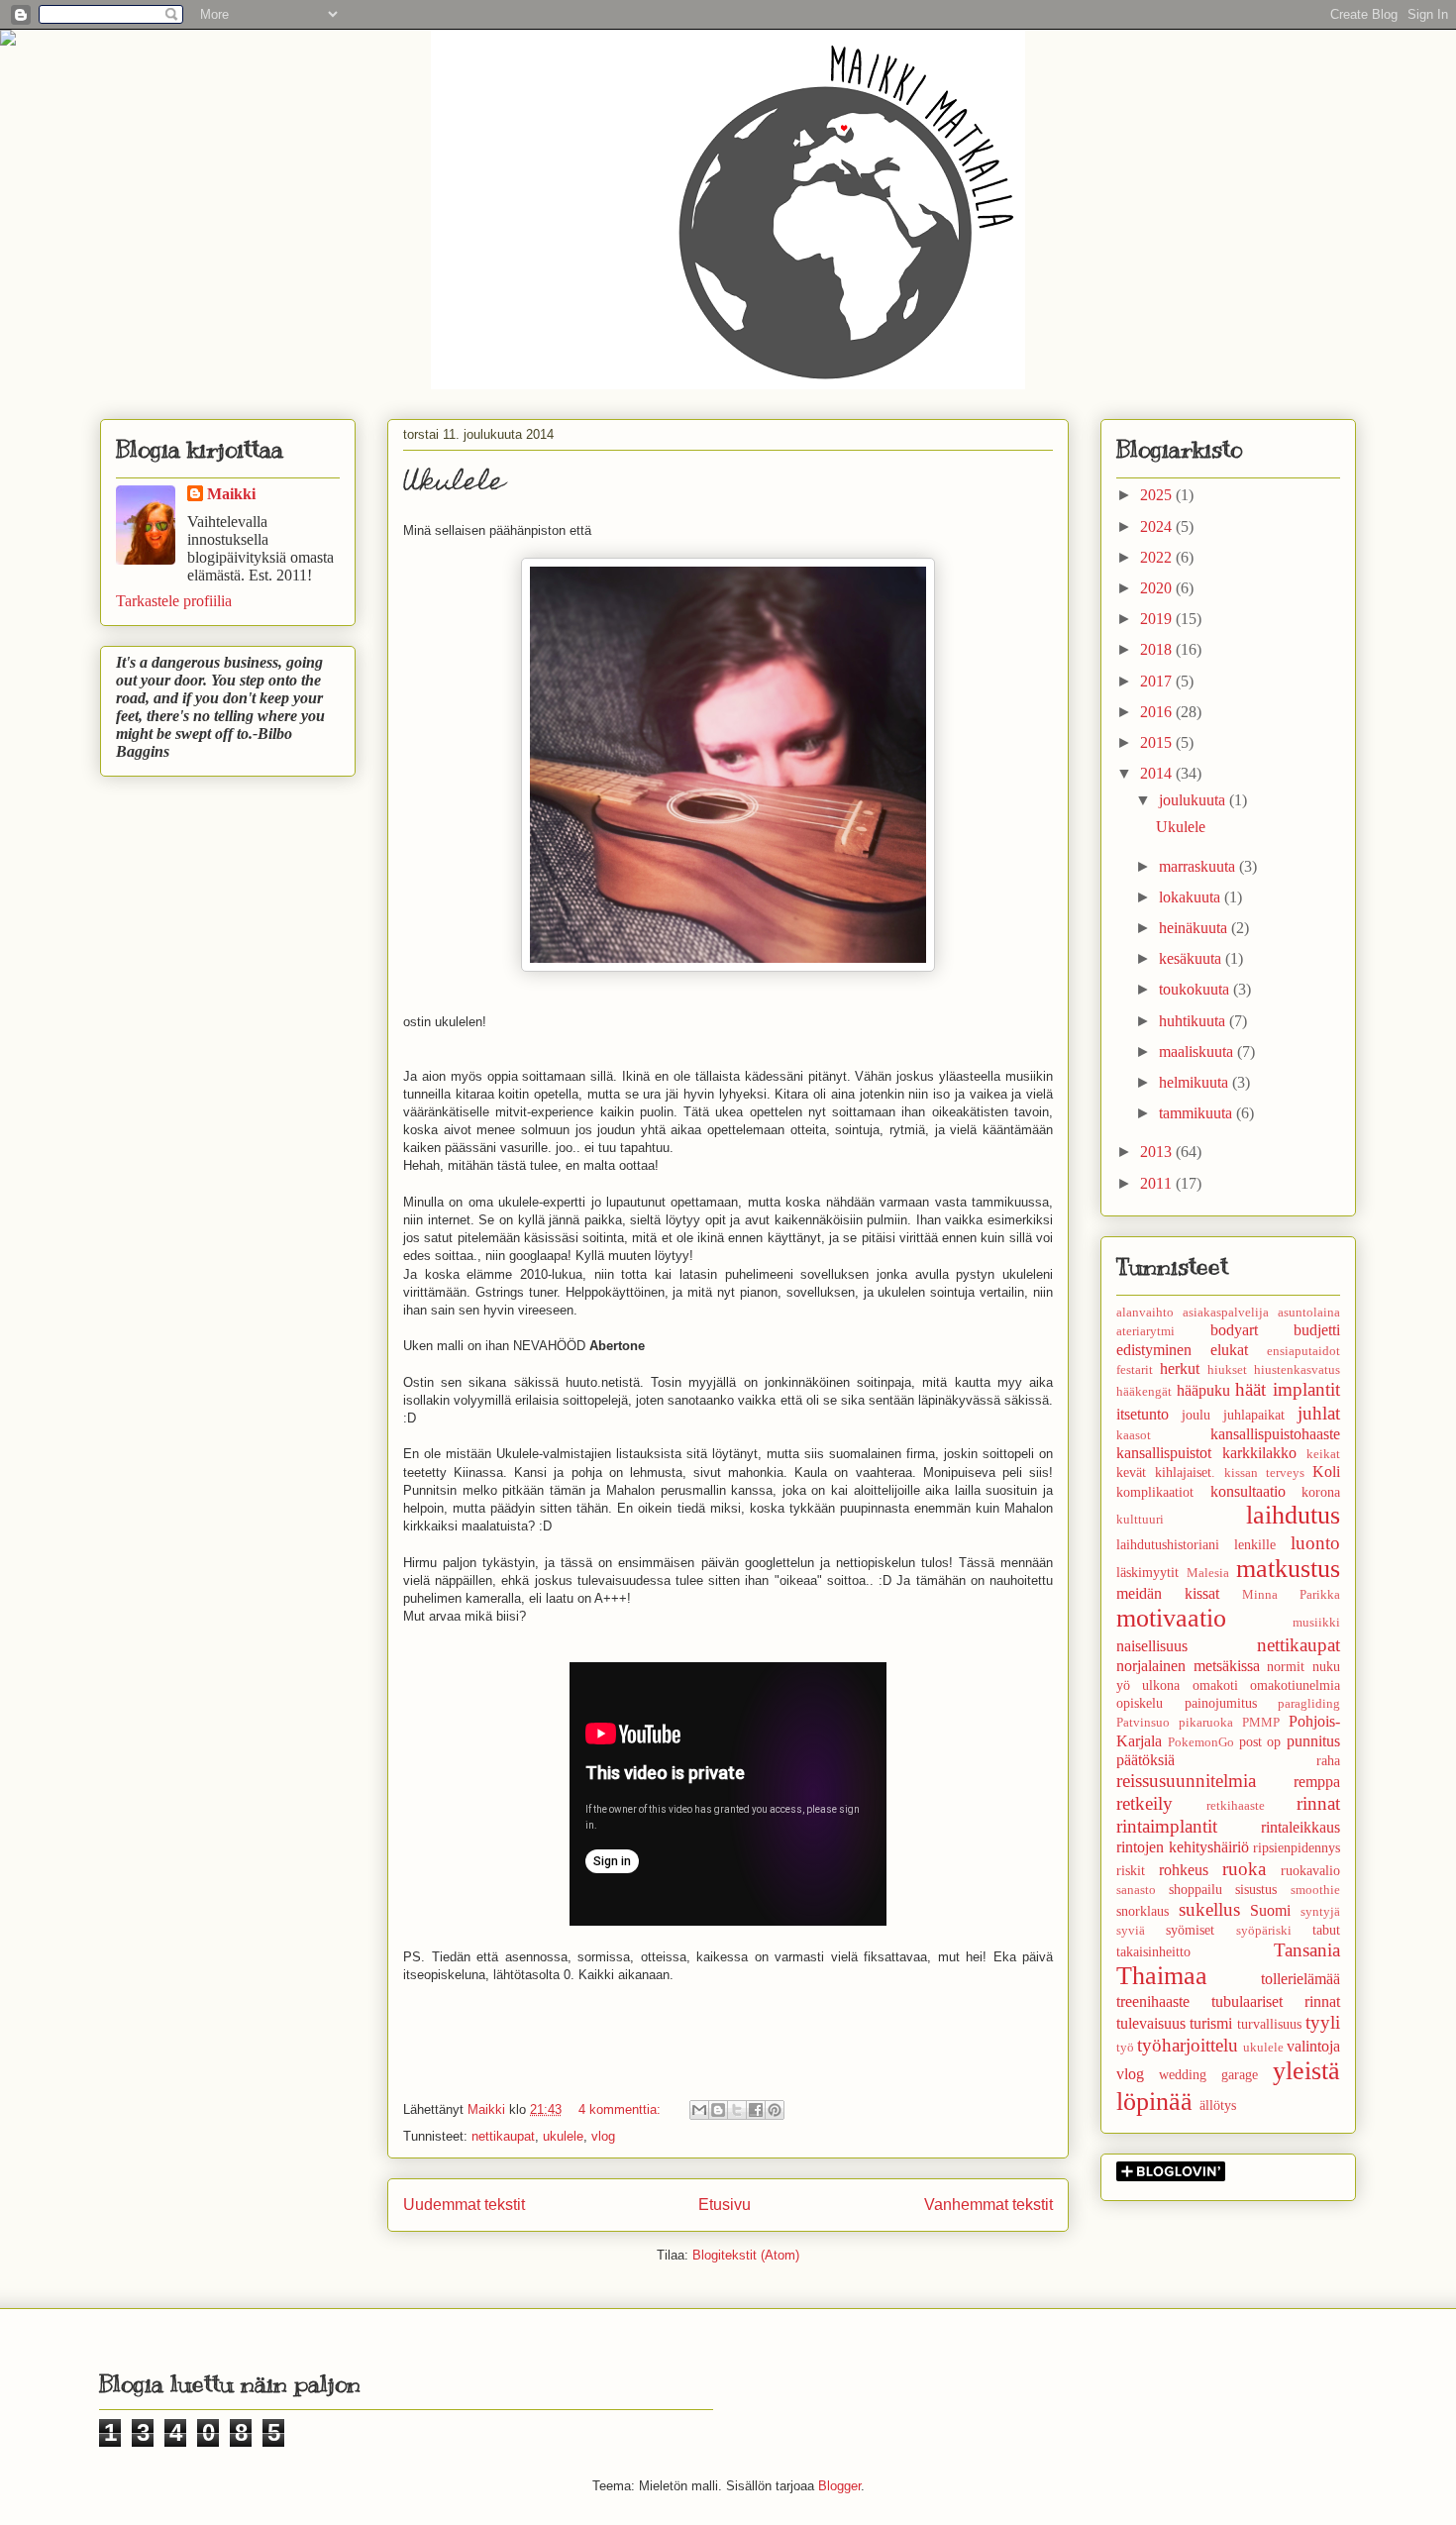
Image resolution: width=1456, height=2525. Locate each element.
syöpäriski (1264, 1931)
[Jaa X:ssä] (737, 2110)
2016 (1158, 712)
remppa (1317, 1782)
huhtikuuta (1194, 1021)
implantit (1306, 1389)
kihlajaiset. (1185, 1472)
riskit (1131, 1870)
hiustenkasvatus (1297, 1370)
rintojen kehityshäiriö (1183, 1847)
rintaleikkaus (1300, 1827)
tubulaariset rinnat (1276, 2001)
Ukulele (454, 484)
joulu (1196, 1415)
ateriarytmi (1145, 1331)
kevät (1131, 1472)
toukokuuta (1196, 989)
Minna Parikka (1291, 1595)
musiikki (1316, 1623)
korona (1321, 1492)
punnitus (1313, 1741)
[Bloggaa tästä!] (718, 2110)
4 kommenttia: (622, 2109)
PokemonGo (1201, 1742)
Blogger (839, 2486)
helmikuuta (1196, 1082)
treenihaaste (1153, 2001)
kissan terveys (1264, 1473)
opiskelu (1140, 1703)
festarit (1135, 1370)
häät (1250, 1389)
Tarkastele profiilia (174, 601)
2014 (1158, 773)
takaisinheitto (1153, 1951)
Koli (1326, 1472)
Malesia (1208, 1573)
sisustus (1256, 1889)
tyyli (1323, 2022)
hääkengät (1144, 1392)
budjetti (1317, 1330)
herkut (1180, 1368)
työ (1125, 2048)
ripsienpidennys (1297, 1847)
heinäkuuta (1195, 928)
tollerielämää (1300, 1979)
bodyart (1234, 1330)
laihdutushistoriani (1168, 1544)
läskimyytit (1147, 1572)
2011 (1158, 1183)
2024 (1158, 526)
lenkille (1255, 1544)
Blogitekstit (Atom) (746, 2255)
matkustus (1288, 1569)
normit (1286, 1666)
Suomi (1270, 1910)
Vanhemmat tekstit (988, 2205)
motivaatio (1171, 1618)
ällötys (1218, 2105)
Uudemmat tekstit (464, 2205)
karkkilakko (1259, 1453)
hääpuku (1203, 1390)
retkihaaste (1236, 1806)
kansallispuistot (1164, 1453)
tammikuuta (1197, 1113)
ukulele (563, 2136)
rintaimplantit (1167, 1826)
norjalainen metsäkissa (1188, 1666)
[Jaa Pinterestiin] (775, 2110)
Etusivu (725, 2205)
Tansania (1307, 1950)
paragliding (1309, 1704)
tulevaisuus (1151, 2023)
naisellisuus (1152, 1646)
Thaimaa (1162, 1976)
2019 (1158, 619)
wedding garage (1208, 2074)
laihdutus (1293, 1515)
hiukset (1227, 1370)
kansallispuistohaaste (1275, 1434)
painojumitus (1221, 1703)
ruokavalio (1310, 1870)
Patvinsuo (1143, 1723)
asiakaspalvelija (1226, 1313)
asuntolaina (1309, 1313)
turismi (1211, 2023)
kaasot (1134, 1435)
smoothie (1315, 1890)
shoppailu (1196, 1889)
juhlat (1319, 1413)
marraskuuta (1199, 866)
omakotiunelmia (1295, 1685)
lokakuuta (1192, 897)
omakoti (1215, 1685)
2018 (1158, 649)
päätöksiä (1145, 1760)
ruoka (1244, 1869)
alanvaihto (1145, 1313)
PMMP (1261, 1723)
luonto (1315, 1543)
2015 (1158, 742)
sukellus (1209, 1909)
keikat (1323, 1454)
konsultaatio (1248, 1491)
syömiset (1190, 1930)
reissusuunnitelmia (1186, 1781)
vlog (603, 2136)
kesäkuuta (1192, 958)
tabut (1326, 1930)
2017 (1158, 681)
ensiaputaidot (1303, 1351)
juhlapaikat (1254, 1415)
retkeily (1144, 1803)
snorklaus (1143, 1911)
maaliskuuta (1198, 1052)
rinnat (1318, 1803)
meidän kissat (1168, 1593)
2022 (1158, 557)
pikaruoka (1206, 1723)
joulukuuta (1194, 800)
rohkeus (1184, 1870)
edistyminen (1154, 1350)
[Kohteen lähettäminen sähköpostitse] (699, 2110)
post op (1260, 1741)
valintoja (1313, 2046)
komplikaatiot (1155, 1492)
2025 (1158, 495)
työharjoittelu (1188, 2045)
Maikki (231, 494)
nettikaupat (503, 2136)
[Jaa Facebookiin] (756, 2110)
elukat (1229, 1350)
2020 (1158, 588)
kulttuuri (1140, 1520)
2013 (1158, 1152)
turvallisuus (1269, 2024)
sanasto (1136, 1890)
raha (1328, 1760)
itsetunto (1143, 1414)
